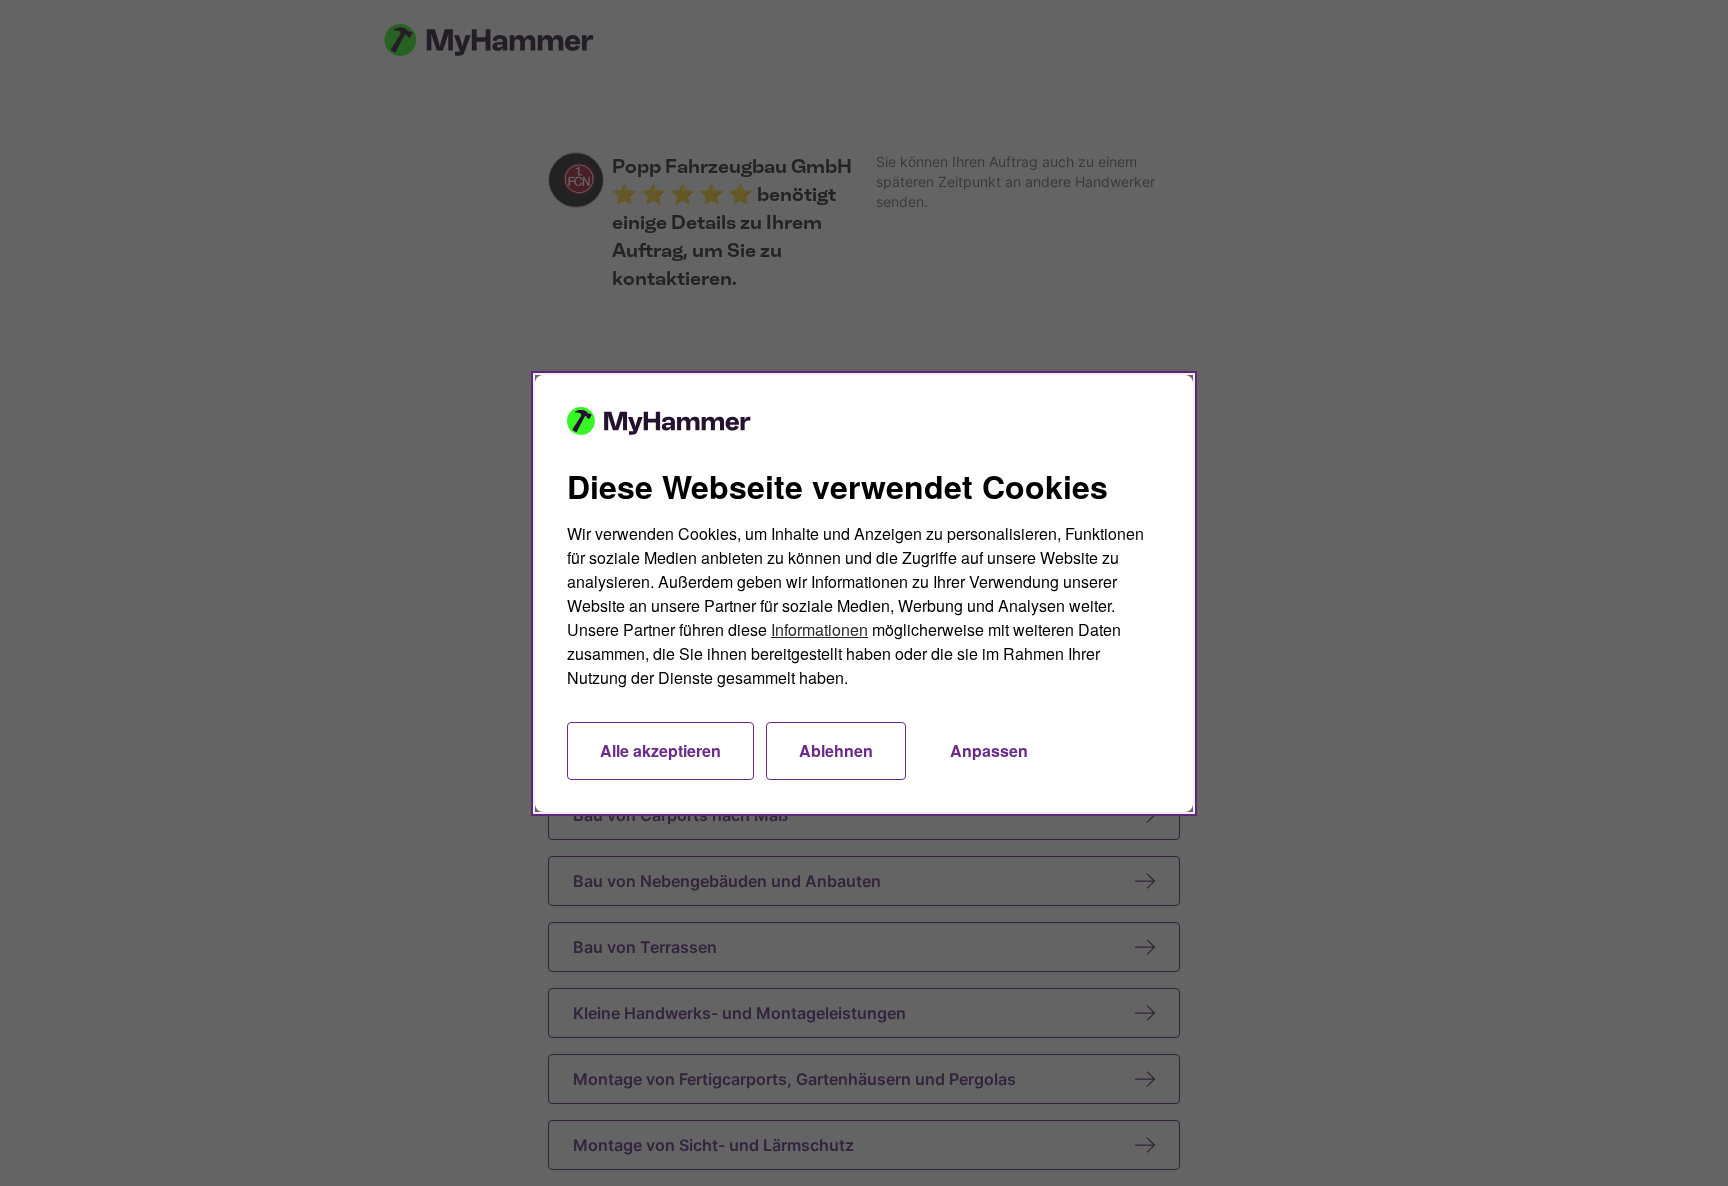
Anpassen (989, 750)
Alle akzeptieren (660, 750)
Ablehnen (836, 750)
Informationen (819, 629)
